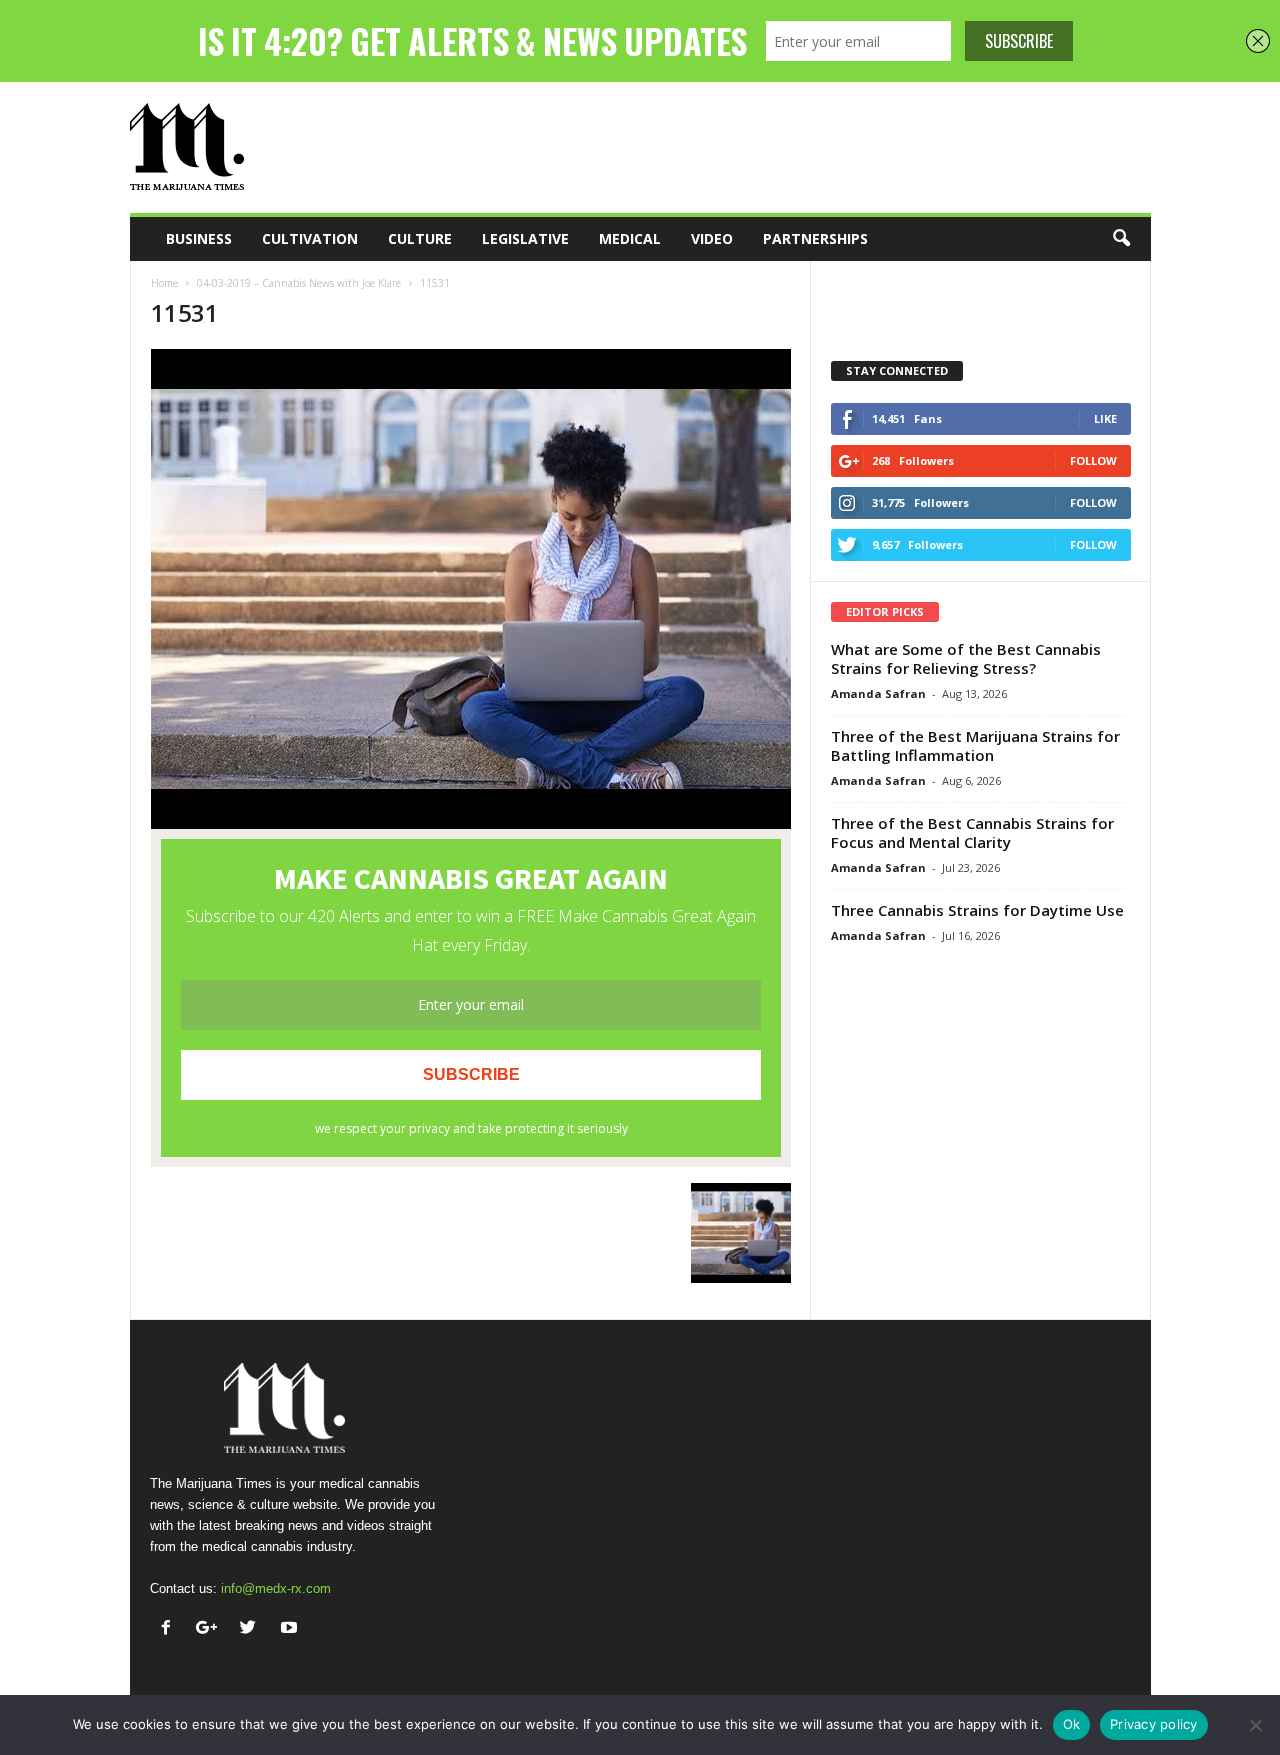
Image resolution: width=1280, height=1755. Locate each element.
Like (1105, 418)
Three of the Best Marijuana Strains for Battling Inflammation (975, 745)
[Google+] (211, 1629)
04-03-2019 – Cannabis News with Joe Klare (299, 283)
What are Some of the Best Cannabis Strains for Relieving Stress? (966, 658)
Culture (420, 238)
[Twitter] (252, 1629)
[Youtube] (291, 1629)
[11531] (471, 589)
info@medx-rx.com (276, 1588)
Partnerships (815, 238)
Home (164, 283)
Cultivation (310, 238)
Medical (630, 238)
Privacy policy (1154, 1724)
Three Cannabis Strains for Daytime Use (977, 910)
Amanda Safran (878, 693)
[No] (1255, 1725)
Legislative (525, 238)
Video (712, 238)
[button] (1121, 239)
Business (199, 238)
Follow (1093, 460)
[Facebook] (170, 1629)
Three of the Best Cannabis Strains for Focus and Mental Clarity (972, 832)
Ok (1072, 1724)
